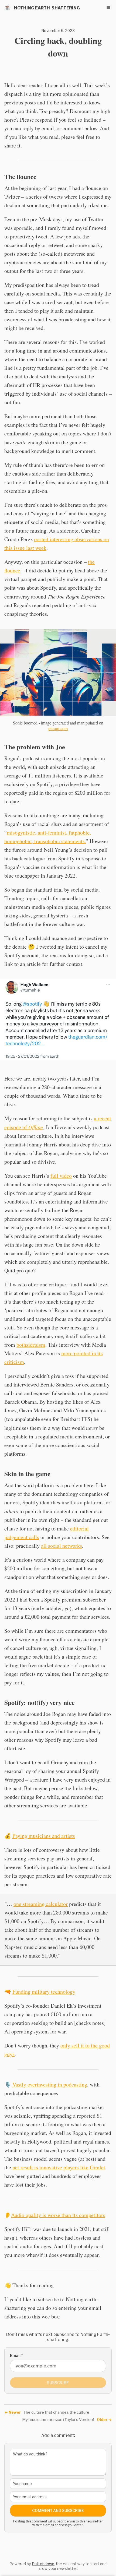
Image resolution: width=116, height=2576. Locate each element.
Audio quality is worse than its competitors (58, 2215)
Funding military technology (44, 1992)
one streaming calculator (41, 1904)
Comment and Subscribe (58, 2510)
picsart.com (58, 728)
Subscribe (58, 2383)
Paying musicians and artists (44, 1836)
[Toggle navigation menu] (108, 8)
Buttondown (43, 2564)
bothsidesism (31, 1345)
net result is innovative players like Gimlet (59, 2167)
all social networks (62, 1546)
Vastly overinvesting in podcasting (50, 2084)
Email (16, 2355)
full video (61, 1176)
